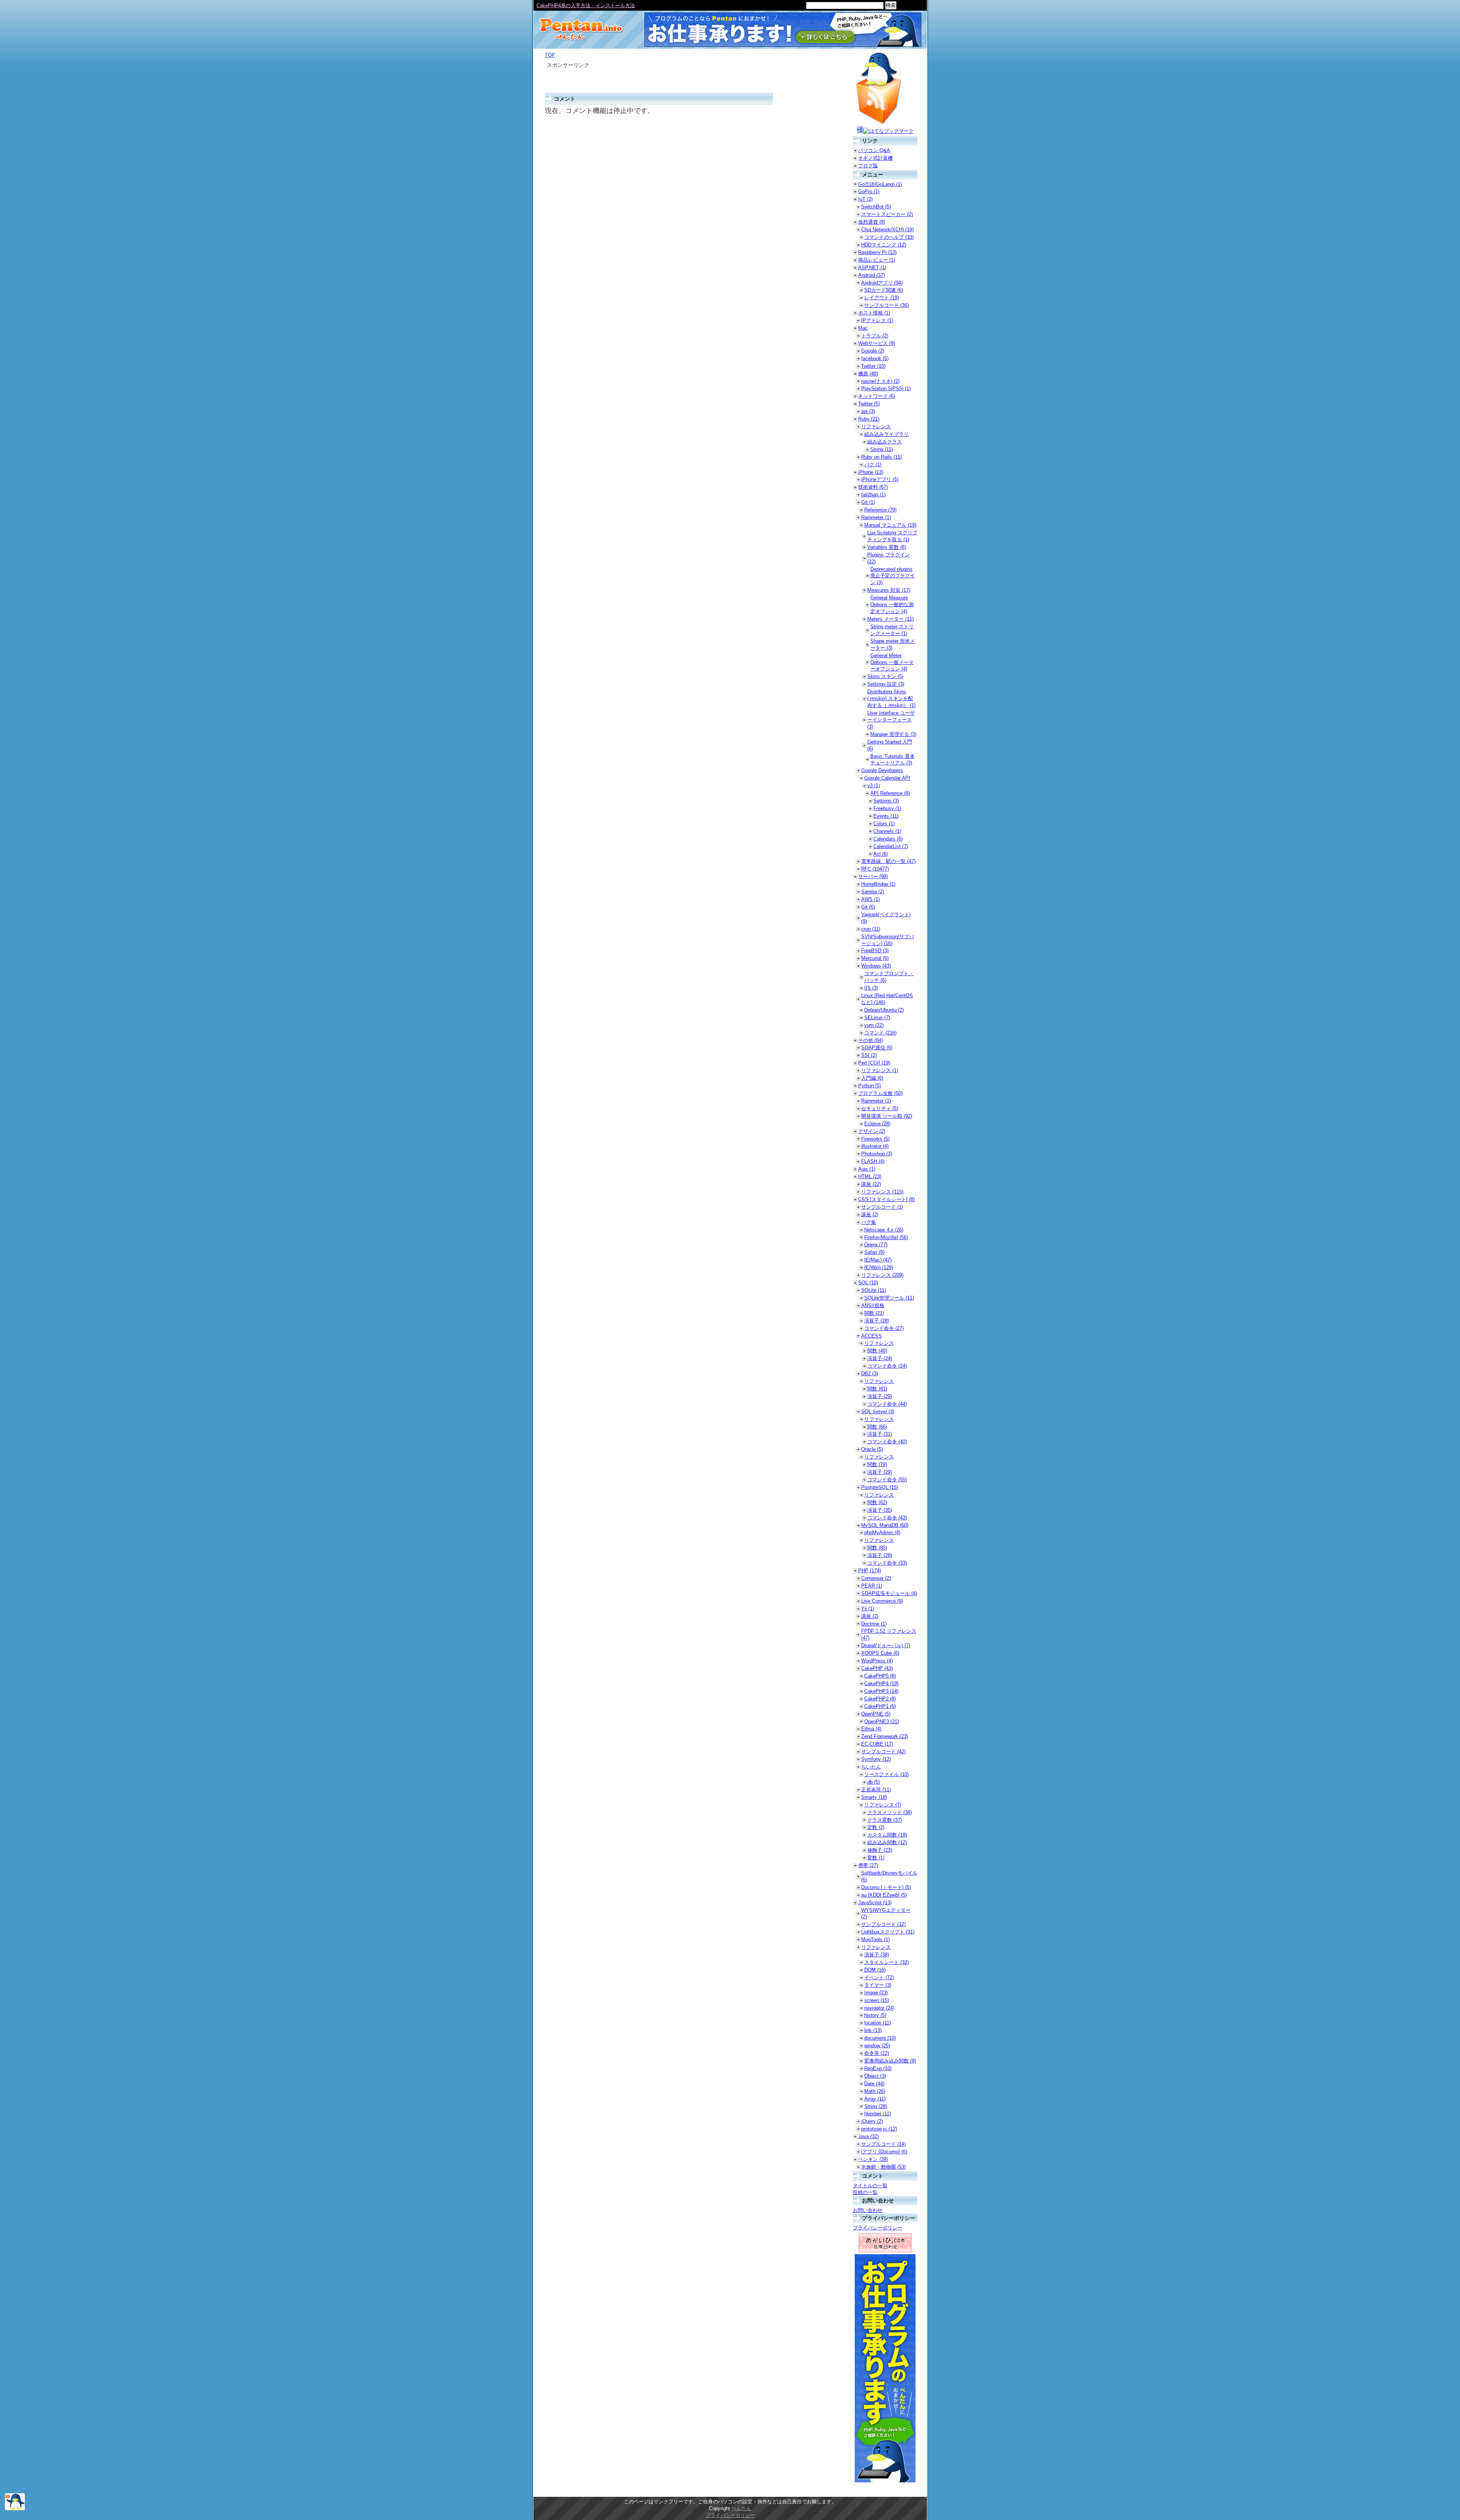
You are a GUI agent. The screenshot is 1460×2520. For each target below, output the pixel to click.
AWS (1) (870, 899)
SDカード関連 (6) (884, 290)
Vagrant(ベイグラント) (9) (886, 918)
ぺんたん (741, 2508)
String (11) (882, 449)
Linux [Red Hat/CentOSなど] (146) (887, 999)
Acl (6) (881, 854)
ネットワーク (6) (877, 396)
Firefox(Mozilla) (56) (886, 1237)
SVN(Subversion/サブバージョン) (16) (888, 940)
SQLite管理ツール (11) (889, 1298)
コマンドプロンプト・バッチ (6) (889, 977)
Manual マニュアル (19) (890, 525)
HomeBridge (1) (878, 884)
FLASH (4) (873, 1161)
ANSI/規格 (873, 1305)
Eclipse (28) (877, 1124)
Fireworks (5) (875, 1139)
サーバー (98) (873, 876)
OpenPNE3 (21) (882, 1722)
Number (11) (878, 2114)
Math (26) (875, 2091)
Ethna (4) (871, 1729)
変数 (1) (876, 1858)
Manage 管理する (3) (893, 734)
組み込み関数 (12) (887, 1842)
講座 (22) (871, 1184)
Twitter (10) (873, 366)
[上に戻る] (15, 2509)
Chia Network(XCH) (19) (887, 230)
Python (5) (870, 1086)
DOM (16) (875, 1970)
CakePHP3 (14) (881, 1691)
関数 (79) (877, 1464)
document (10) (880, 2038)
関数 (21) (874, 1313)
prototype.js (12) (879, 2129)
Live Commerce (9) (882, 1601)
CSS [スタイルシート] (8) (886, 1199)
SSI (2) (869, 1055)
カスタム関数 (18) (887, 1835)
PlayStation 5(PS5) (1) (886, 388)
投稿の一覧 (865, 2192)
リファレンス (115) (882, 1192)
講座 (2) (870, 1215)
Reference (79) (880, 510)
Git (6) (868, 907)
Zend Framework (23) (885, 1736)
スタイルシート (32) (886, 1962)
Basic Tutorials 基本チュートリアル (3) (893, 760)
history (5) (875, 2015)
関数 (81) (877, 1389)
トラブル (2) (875, 336)
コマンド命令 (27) (884, 1328)
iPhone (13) (871, 472)
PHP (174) (870, 1571)
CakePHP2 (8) (880, 1699)
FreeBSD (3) (875, 951)
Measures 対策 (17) (889, 590)
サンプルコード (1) (882, 1207)
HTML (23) (870, 1177)
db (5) (874, 1782)
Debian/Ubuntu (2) (884, 1010)
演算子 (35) (880, 1510)
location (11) (878, 2023)
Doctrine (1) (874, 1624)
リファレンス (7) (883, 1805)
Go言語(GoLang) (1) (880, 184)
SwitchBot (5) (876, 207)
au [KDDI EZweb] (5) (884, 1895)
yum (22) (874, 1025)
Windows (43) (876, 966)
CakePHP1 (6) (880, 1706)
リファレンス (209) (882, 1275)
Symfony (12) (876, 1759)
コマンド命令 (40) (887, 1442)
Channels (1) (887, 831)
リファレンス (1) (880, 1070)
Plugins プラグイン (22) (889, 558)
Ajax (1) (867, 1169)
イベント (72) (879, 1977)
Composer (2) (876, 1578)
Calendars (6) (888, 839)
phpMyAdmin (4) (882, 1532)
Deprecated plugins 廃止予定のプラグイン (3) (893, 576)
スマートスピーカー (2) (887, 214)
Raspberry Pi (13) (877, 252)
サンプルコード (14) (883, 2144)
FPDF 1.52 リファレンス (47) (889, 1634)
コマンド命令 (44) (887, 1404)
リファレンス (876, 427)
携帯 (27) (868, 1865)
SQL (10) (868, 1283)
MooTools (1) (875, 1939)
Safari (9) (874, 1252)
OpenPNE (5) (876, 1714)
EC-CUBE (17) (877, 1744)
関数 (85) (877, 1548)
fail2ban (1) (873, 495)
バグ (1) (873, 465)
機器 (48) (868, 374)
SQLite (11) (874, 1290)
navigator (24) (879, 2008)
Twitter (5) (869, 404)
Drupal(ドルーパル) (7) (886, 1645)
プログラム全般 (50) (880, 1093)
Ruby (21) (869, 419)
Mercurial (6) (875, 958)
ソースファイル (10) (886, 1774)
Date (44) (874, 2084)
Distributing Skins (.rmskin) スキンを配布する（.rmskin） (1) (891, 698)
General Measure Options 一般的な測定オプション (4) (892, 605)
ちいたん (871, 1767)
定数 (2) (876, 1827)
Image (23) (876, 1993)
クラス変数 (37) (885, 1820)
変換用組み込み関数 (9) (890, 2061)
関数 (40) (877, 1351)
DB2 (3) (870, 1374)
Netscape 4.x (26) (884, 1230)
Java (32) (868, 2136)
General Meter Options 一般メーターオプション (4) (892, 662)
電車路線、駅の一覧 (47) (888, 861)
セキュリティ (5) (880, 1108)
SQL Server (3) (878, 1412)
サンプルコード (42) (883, 1752)
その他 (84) (870, 1040)
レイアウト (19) (882, 298)
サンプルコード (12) (883, 1924)
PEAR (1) (872, 1586)
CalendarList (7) (891, 846)
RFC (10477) (875, 869)
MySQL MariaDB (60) (885, 1525)
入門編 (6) (872, 1078)
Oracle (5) (872, 1449)
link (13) (873, 2030)
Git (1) (868, 502)
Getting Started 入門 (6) (890, 745)
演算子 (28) (877, 1321)
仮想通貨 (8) (872, 222)
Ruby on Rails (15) (882, 457)
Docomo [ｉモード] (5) (886, 1887)
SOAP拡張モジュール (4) (889, 1593)
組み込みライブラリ (886, 434)
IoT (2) (865, 199)
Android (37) (871, 275)
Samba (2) (873, 892)
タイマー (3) (878, 1985)
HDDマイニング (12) (884, 245)
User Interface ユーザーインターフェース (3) (891, 720)
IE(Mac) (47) (878, 1260)
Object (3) (875, 2076)
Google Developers (882, 770)
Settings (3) (886, 801)
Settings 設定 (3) (886, 684)
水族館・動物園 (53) (883, 2167)
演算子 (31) (880, 1434)
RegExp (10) (878, 2068)
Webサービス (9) (877, 343)
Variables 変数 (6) (887, 547)
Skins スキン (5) (885, 676)
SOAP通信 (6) (877, 1048)
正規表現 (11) (876, 1790)
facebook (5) (875, 358)
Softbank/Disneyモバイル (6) (889, 1876)
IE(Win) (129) (879, 1267)
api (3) (868, 411)
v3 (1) (874, 786)
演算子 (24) (880, 1358)
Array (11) (875, 2099)
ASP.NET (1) (872, 268)
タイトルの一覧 (870, 2186)
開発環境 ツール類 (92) (887, 1116)
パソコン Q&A (874, 150)
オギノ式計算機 (875, 158)
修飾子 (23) (880, 1850)
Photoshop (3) (877, 1154)
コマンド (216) (880, 1033)
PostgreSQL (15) (880, 1487)
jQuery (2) (872, 2121)
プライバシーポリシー (878, 2228)
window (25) (877, 2046)
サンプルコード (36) (886, 305)
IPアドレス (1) (877, 320)
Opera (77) (876, 1245)
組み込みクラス (885, 442)
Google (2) (873, 351)
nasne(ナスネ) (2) (880, 381)
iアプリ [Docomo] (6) (884, 2152)
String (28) (876, 2106)
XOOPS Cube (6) (880, 1653)
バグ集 (869, 1222)
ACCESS (871, 1336)
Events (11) (886, 816)
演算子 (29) (880, 1396)
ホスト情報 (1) (874, 313)
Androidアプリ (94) (882, 283)
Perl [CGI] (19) (874, 1063)
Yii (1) (868, 1609)
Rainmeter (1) (876, 517)
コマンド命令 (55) (887, 1480)
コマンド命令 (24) (887, 1366)
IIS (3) (871, 988)
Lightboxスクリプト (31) (888, 1932)
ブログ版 (868, 166)
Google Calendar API (887, 778)
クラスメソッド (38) (889, 1812)
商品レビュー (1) (877, 260)
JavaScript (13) (875, 1903)
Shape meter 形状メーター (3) (893, 644)
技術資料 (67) (873, 487)
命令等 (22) (877, 2053)
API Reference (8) (890, 793)
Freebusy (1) (887, 808)
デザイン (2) (872, 1131)
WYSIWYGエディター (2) (886, 1914)
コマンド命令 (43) (887, 1518)
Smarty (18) (874, 1797)
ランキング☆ (551, 6)
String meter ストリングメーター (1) (892, 630)
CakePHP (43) (877, 1668)
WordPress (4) (877, 1661)
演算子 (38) (877, 1955)
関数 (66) (877, 1427)
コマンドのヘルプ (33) (889, 237)
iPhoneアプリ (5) (880, 479)
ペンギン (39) (873, 2159)
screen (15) (877, 2000)
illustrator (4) (875, 1146)
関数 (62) (877, 1502)
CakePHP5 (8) (880, 1676)
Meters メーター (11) (890, 619)
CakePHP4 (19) (881, 1683)
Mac (863, 328)
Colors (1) (884, 824)
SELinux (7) (877, 1018)
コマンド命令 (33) (887, 1563)
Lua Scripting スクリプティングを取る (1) (892, 536)
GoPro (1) (869, 191)
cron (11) (871, 929)
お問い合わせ (868, 2210)
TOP (550, 55)
